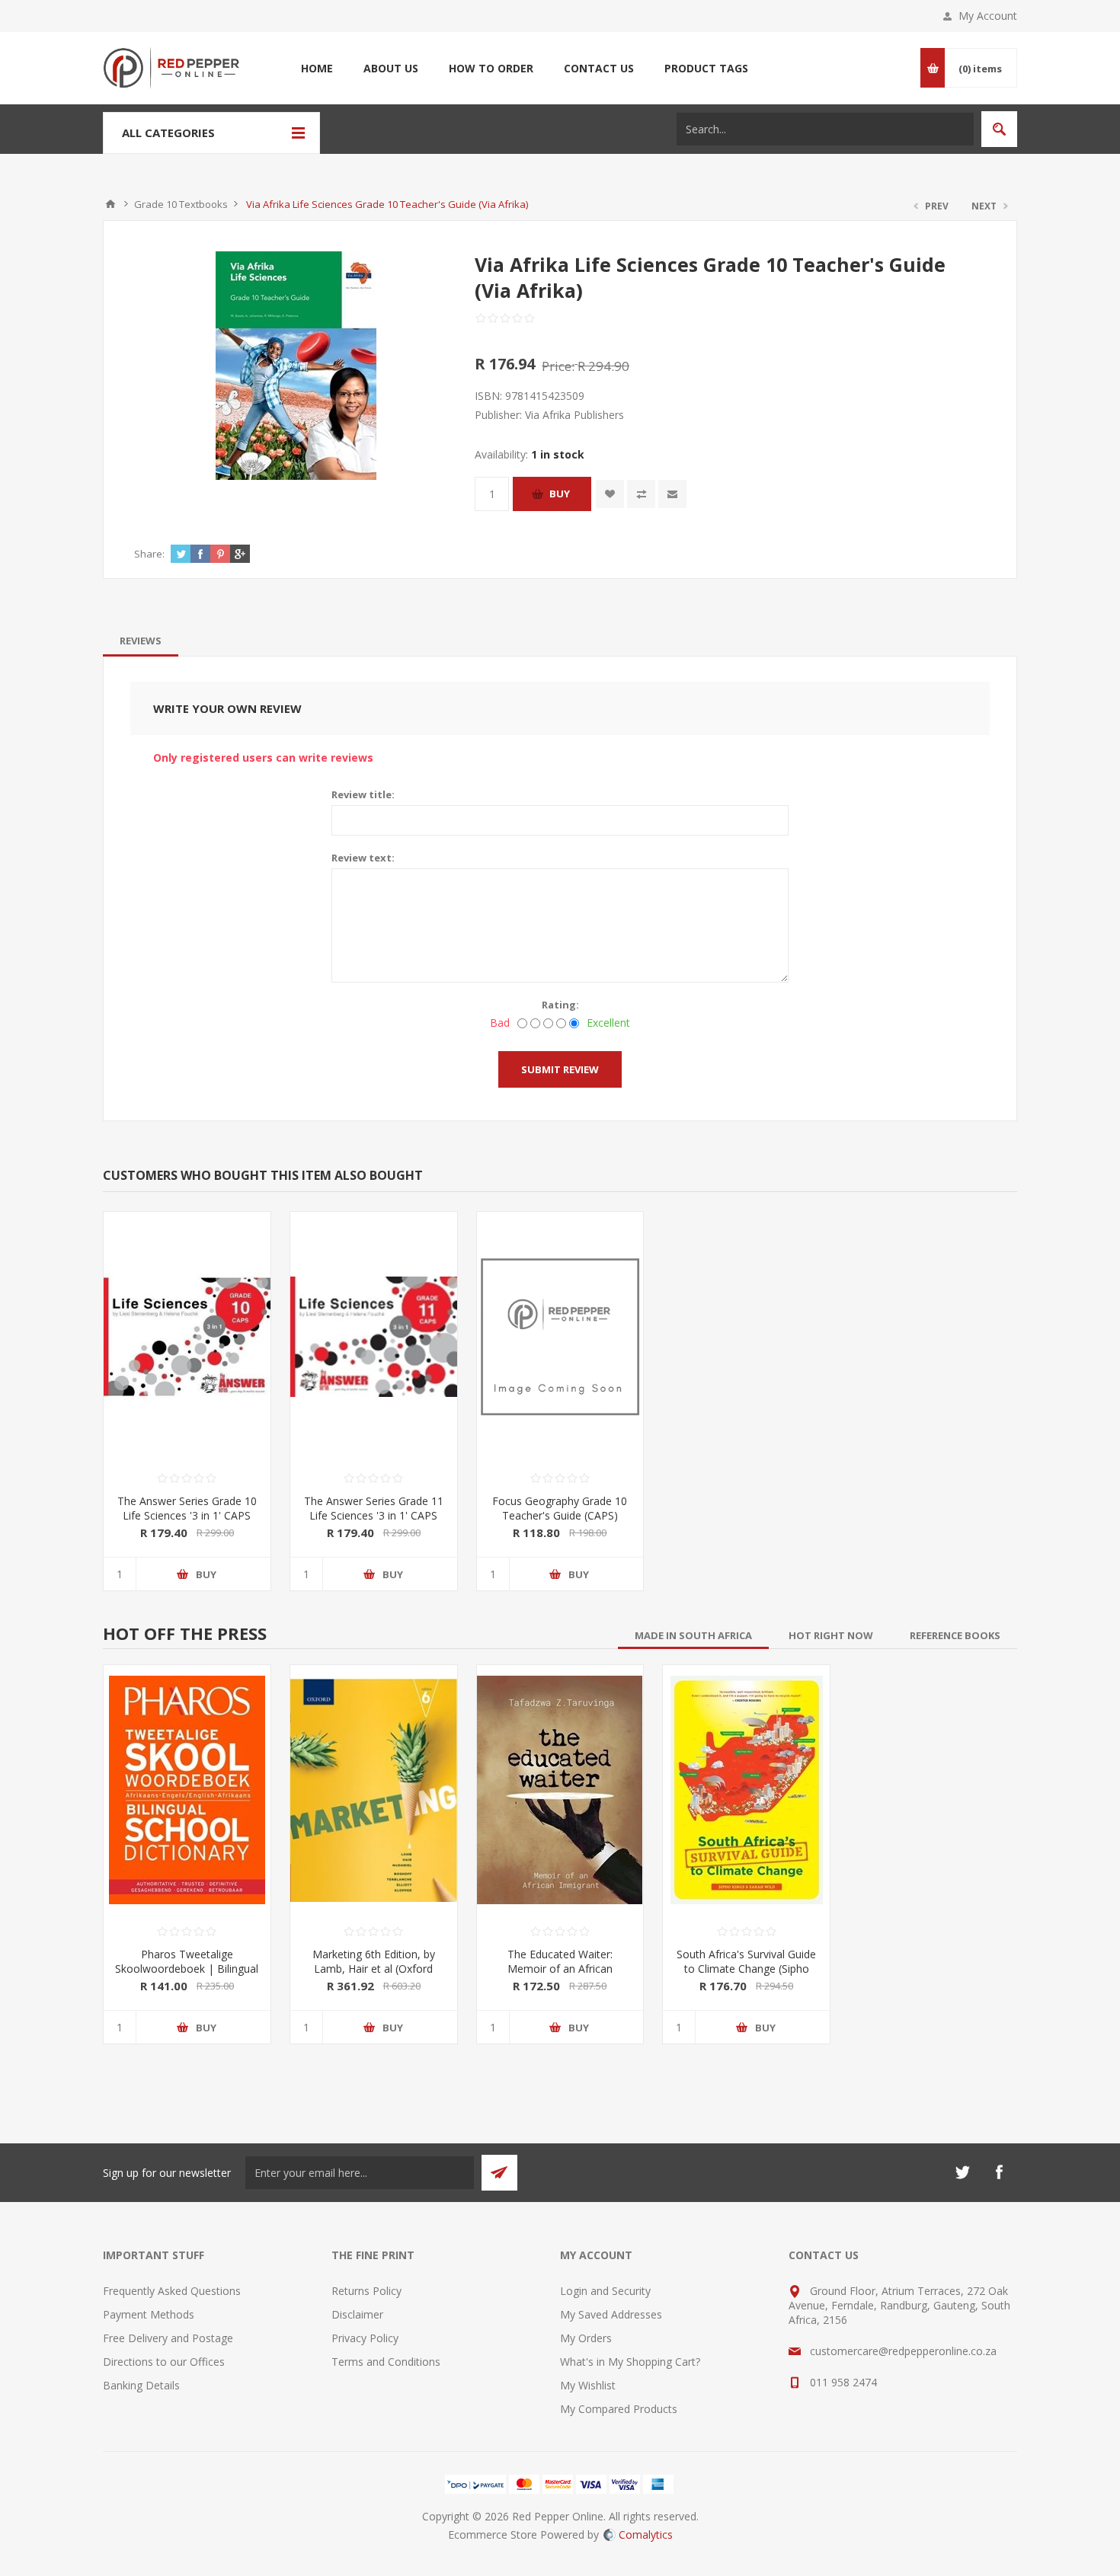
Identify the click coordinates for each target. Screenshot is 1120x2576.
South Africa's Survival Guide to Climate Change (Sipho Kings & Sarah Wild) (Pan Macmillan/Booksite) (746, 1976)
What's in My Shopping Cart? (630, 2362)
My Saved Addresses (611, 2314)
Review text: (363, 858)
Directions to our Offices (164, 2362)
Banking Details (141, 2385)
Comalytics (646, 2534)
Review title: (363, 794)
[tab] (141, 641)
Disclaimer (357, 2314)
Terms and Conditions (386, 2362)
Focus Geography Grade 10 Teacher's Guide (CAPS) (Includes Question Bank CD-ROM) (560, 1523)
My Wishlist (588, 2385)
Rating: (560, 1005)
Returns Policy (366, 2291)
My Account (988, 16)
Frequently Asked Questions (172, 2291)
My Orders (586, 2338)
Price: (558, 366)
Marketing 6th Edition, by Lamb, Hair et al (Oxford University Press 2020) (374, 1969)
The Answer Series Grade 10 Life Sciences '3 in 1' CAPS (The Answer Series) (187, 1515)
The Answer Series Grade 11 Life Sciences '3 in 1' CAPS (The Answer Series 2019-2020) (374, 1523)
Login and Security (605, 2291)
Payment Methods (149, 2314)
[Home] (110, 204)
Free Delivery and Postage (168, 2338)
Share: (149, 554)
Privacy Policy (365, 2338)
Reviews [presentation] (141, 641)
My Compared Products (619, 2409)
